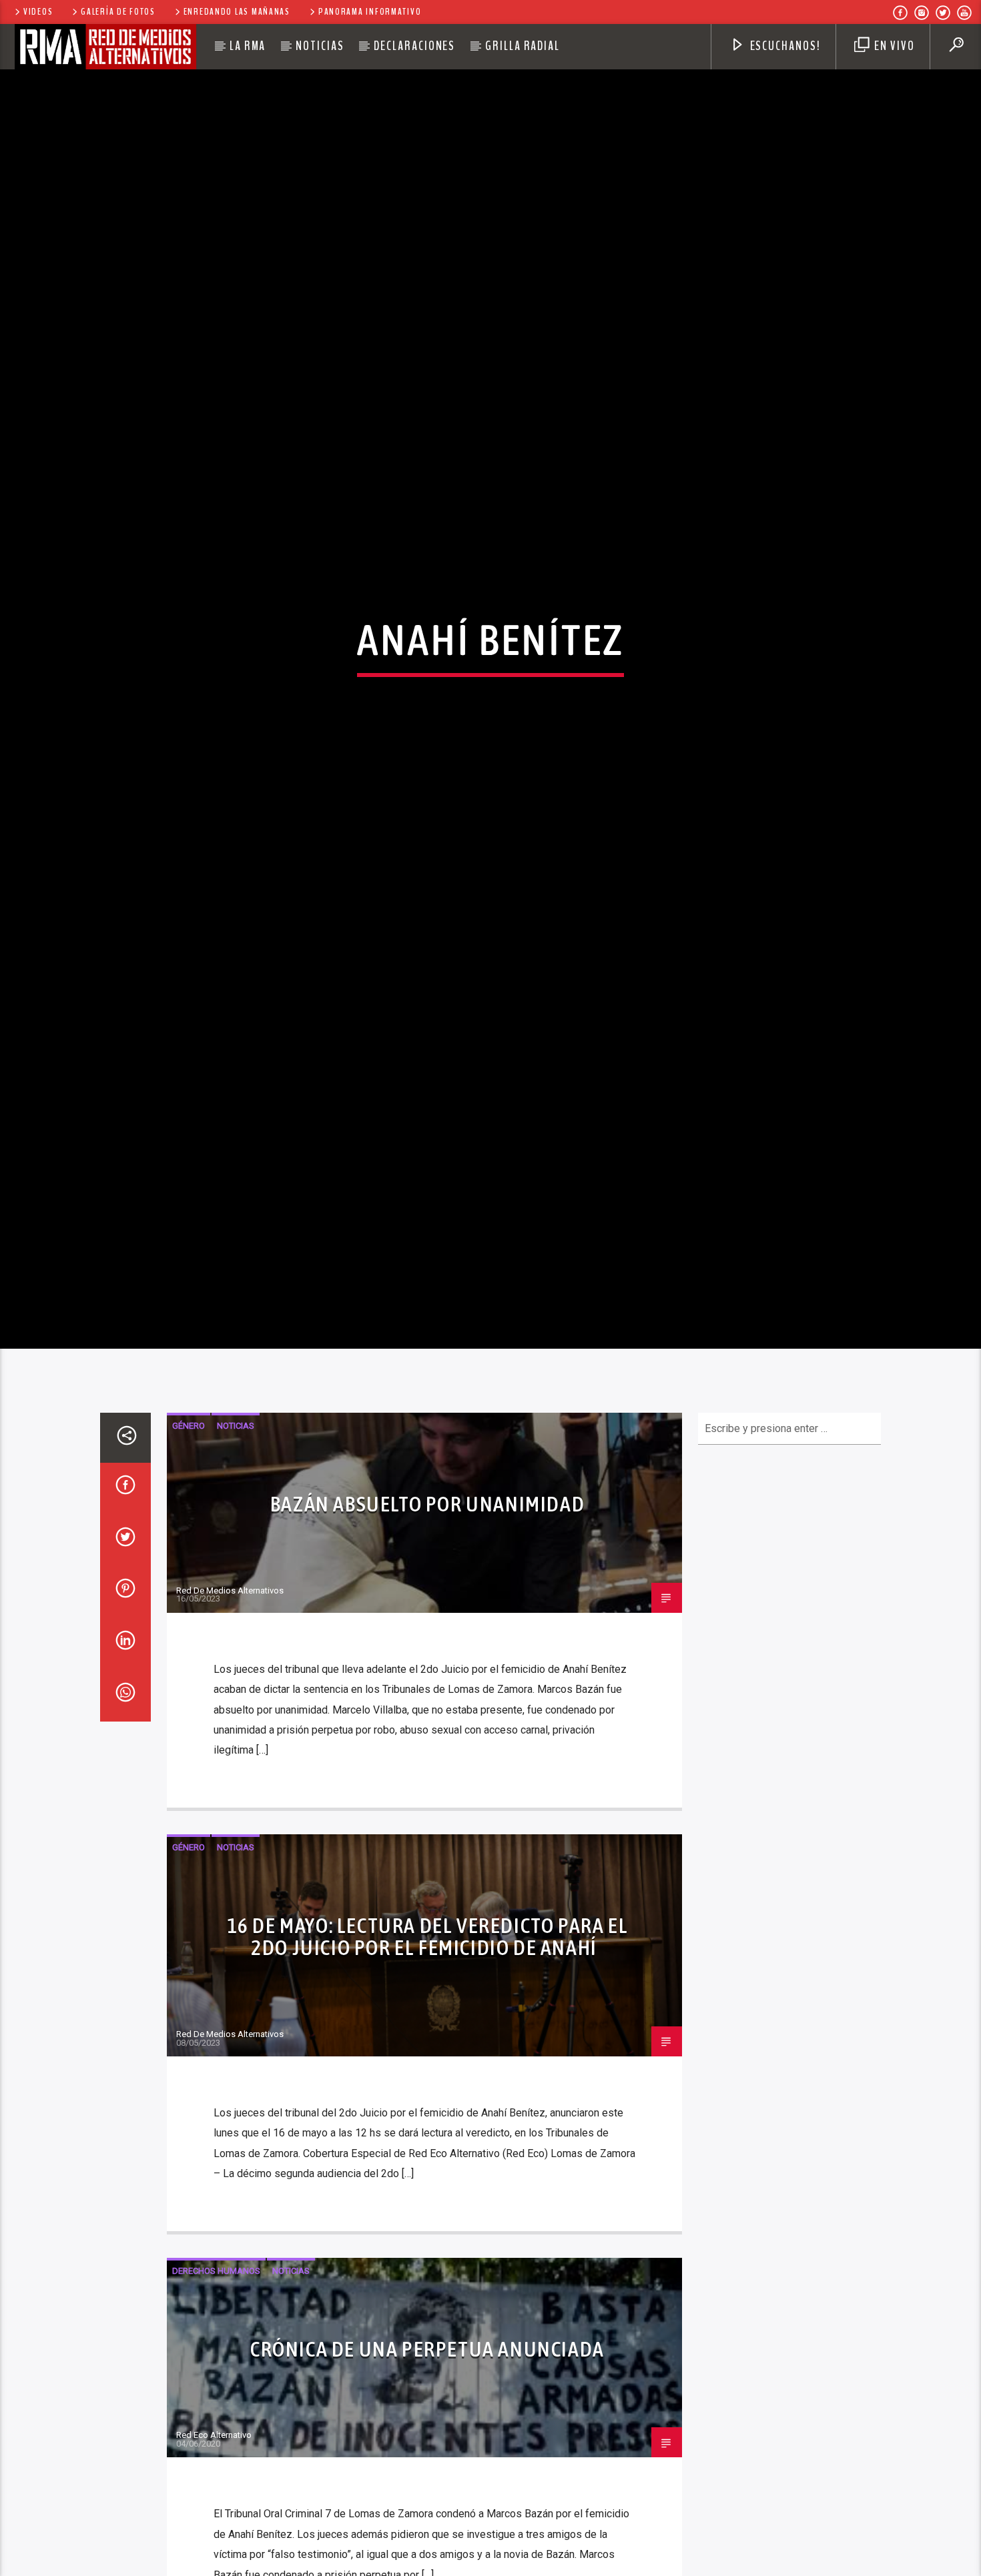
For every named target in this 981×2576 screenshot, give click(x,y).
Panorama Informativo (370, 12)
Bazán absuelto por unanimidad (427, 1636)
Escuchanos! (784, 46)
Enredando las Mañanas (237, 12)
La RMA (248, 46)
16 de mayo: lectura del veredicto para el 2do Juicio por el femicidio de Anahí (428, 2068)
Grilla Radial (523, 46)
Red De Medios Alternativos (230, 1722)
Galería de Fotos (118, 12)
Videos (38, 12)
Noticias (320, 46)
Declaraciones (414, 46)
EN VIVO (893, 46)
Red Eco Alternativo (214, 2567)
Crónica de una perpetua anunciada (427, 2480)
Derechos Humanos (216, 2402)
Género (189, 1558)
